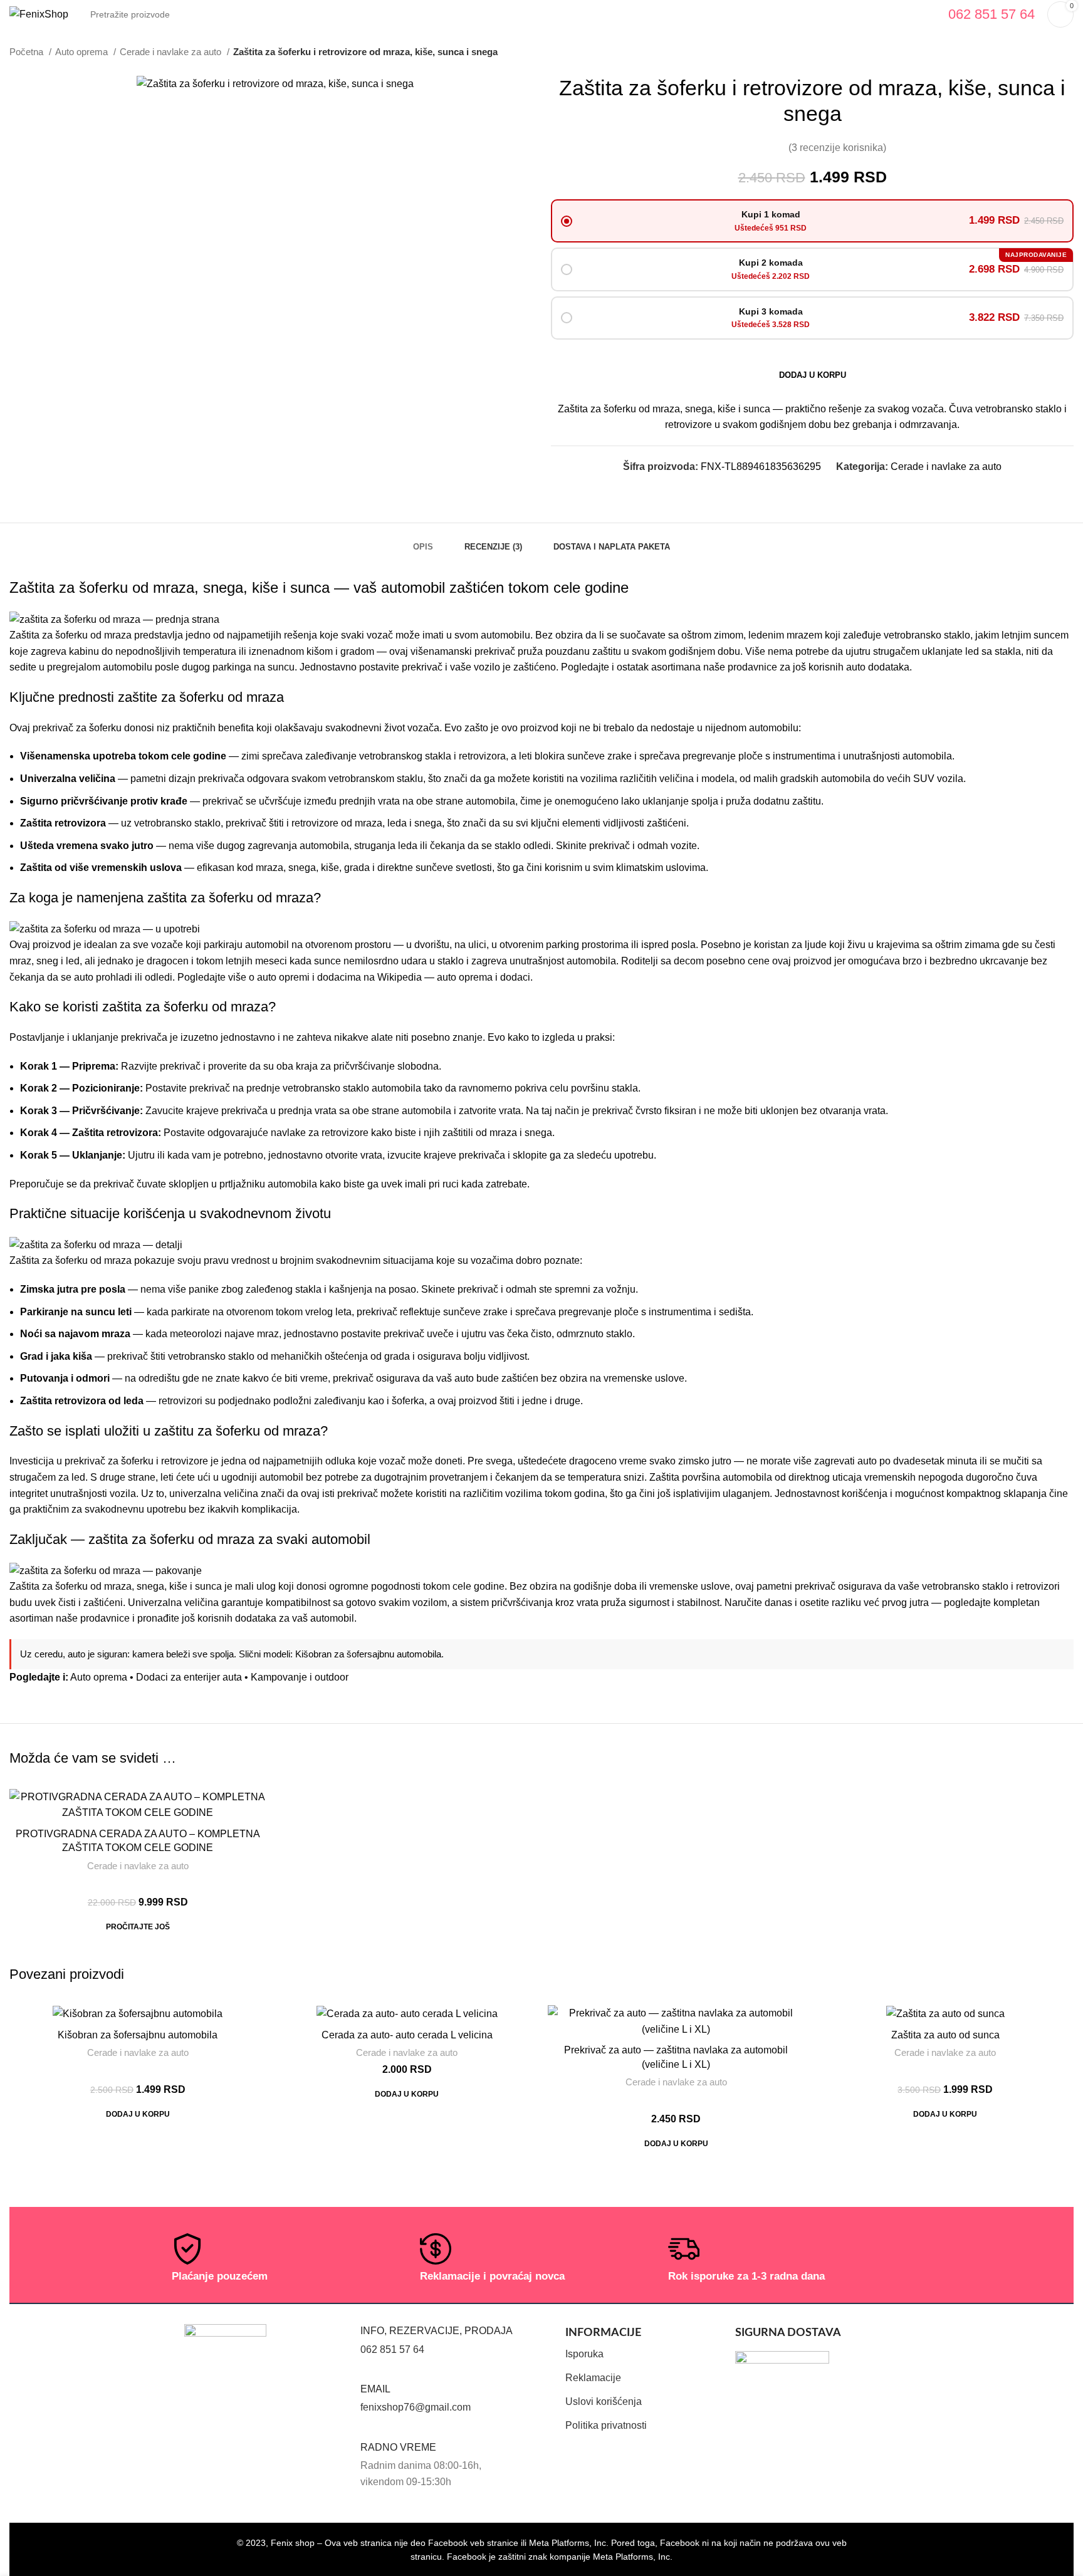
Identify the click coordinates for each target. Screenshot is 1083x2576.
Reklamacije (593, 2378)
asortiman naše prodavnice (70, 1618)
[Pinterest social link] (814, 489)
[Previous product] (1042, 52)
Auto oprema (83, 52)
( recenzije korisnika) (837, 148)
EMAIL (375, 2389)
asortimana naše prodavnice (714, 667)
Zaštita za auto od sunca (945, 2035)
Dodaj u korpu (813, 375)
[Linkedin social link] (828, 489)
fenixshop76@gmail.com (416, 2407)
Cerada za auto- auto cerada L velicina (407, 2035)
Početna (28, 52)
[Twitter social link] (799, 489)
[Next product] (1067, 52)
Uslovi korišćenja (604, 2401)
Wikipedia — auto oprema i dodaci (454, 977)
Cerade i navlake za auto (172, 52)
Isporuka (584, 2354)
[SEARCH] (921, 14)
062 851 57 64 (392, 2349)
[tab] (423, 541)
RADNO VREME (398, 2447)
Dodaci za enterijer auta (189, 1677)
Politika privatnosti (606, 2425)
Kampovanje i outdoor (300, 1677)
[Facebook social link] (785, 489)
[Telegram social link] (843, 489)
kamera (148, 1654)
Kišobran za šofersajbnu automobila (368, 1654)
